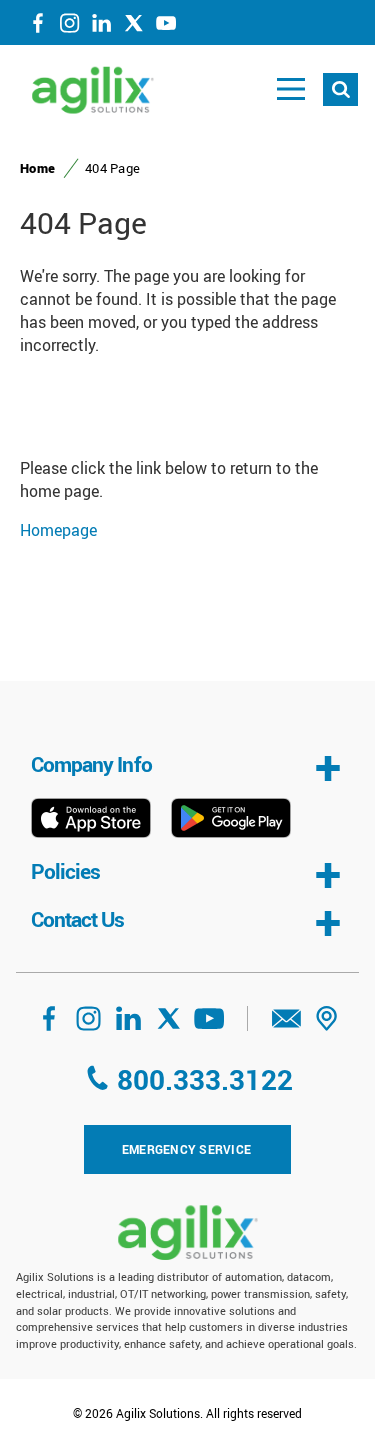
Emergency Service (186, 1149)
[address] (327, 1025)
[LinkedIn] (102, 27)
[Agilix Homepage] (188, 1232)
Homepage (58, 530)
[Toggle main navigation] (291, 89)
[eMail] (287, 1025)
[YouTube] (166, 27)
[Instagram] (70, 27)
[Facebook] (38, 27)
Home (37, 168)
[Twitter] (134, 27)
